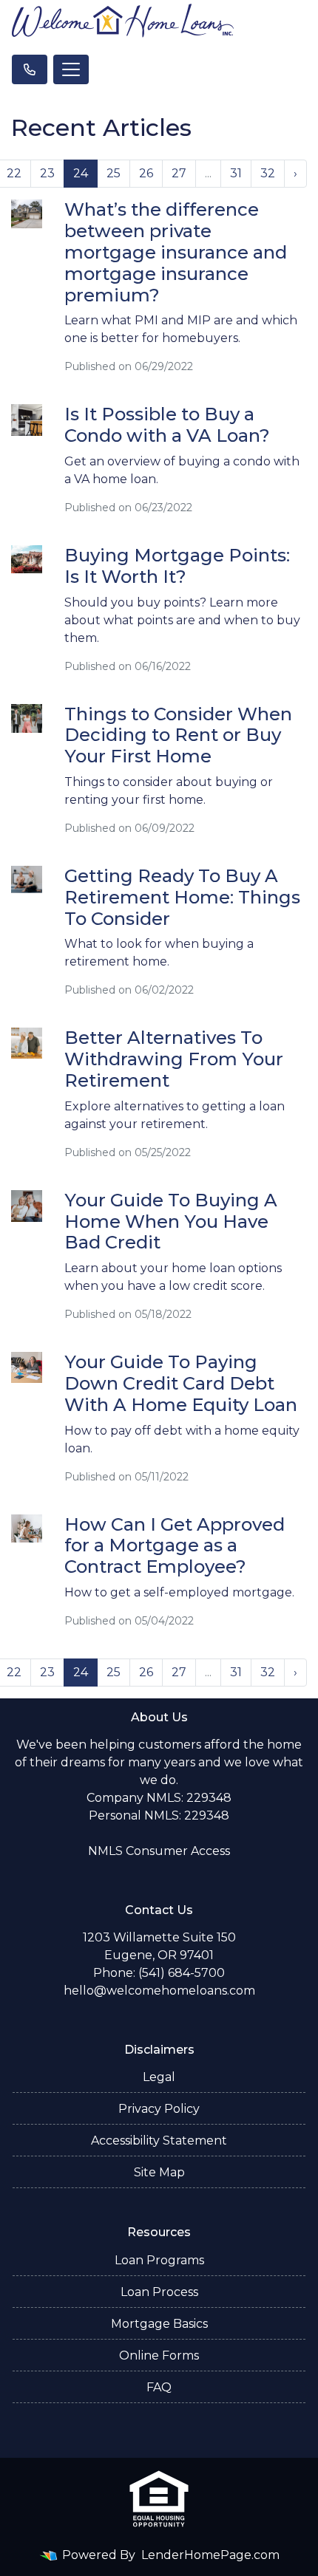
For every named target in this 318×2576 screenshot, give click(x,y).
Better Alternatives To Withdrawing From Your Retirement (174, 1059)
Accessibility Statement (159, 2141)
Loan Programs (159, 2260)
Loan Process (159, 2292)
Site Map (159, 2172)
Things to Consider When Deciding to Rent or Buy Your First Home (178, 735)
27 (179, 173)
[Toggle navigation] (71, 69)
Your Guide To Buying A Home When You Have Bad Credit (171, 1222)
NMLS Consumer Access (159, 1851)
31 (236, 173)
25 (114, 173)
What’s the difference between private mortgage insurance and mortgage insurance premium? (176, 252)
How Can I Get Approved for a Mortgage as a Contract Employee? (175, 1546)
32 (268, 173)
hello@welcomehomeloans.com (159, 1991)
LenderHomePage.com (210, 2555)
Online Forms (159, 2355)
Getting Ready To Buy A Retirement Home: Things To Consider (182, 897)
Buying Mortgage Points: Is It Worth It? (177, 566)
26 (146, 173)
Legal (159, 2077)
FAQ (159, 2387)
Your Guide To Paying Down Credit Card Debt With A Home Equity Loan (181, 1383)
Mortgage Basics (159, 2324)
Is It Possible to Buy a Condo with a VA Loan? (167, 425)
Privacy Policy (159, 2109)
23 (47, 173)
